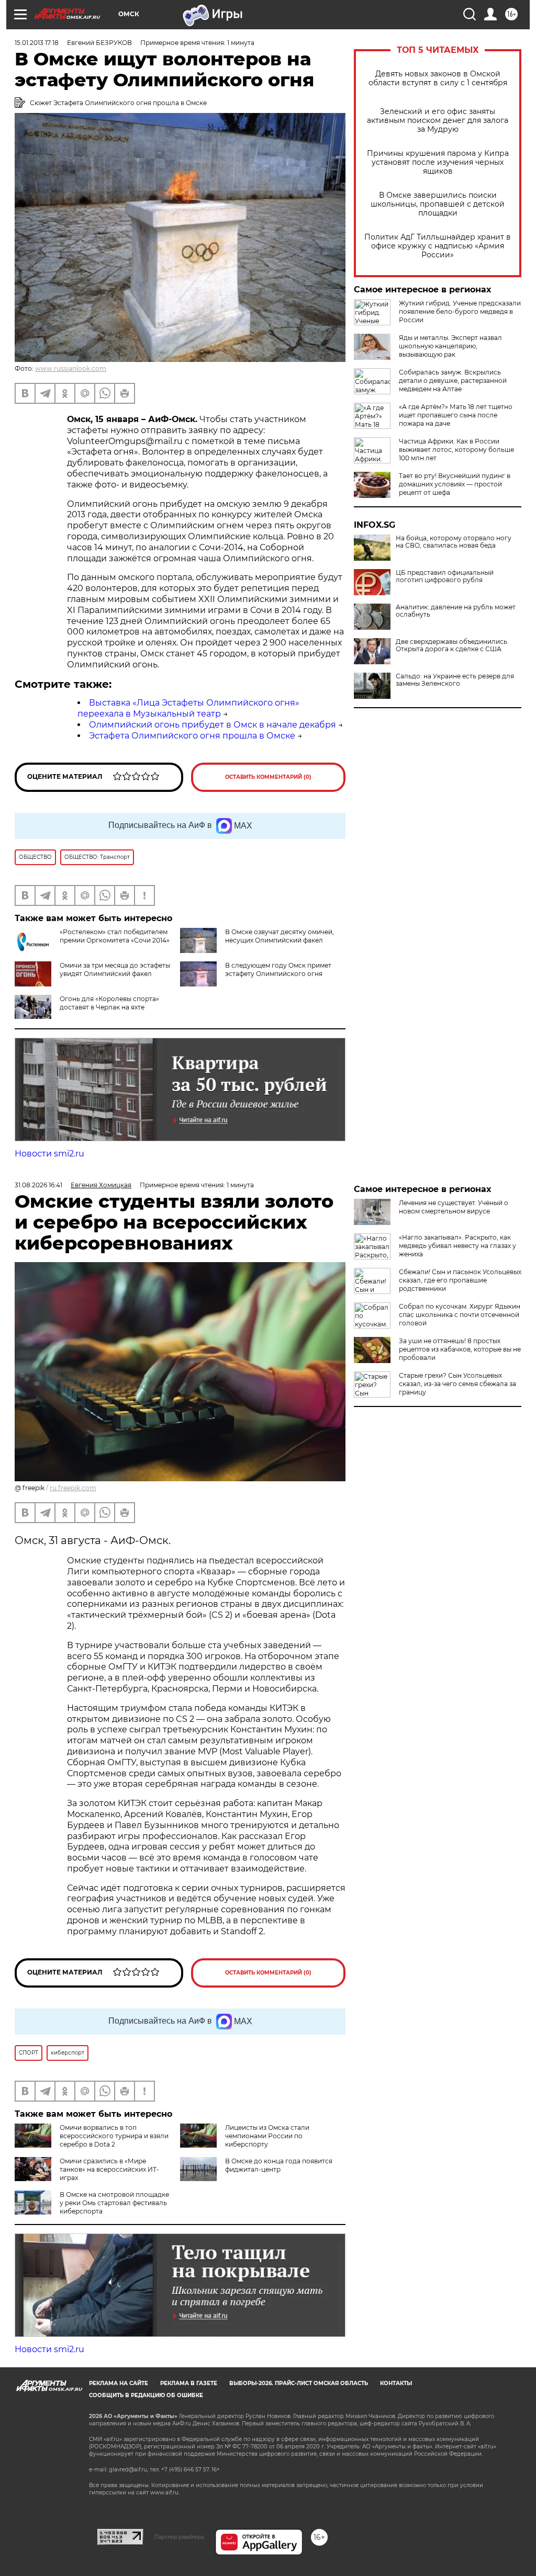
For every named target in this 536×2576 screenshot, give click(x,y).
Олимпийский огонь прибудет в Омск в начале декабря (213, 725)
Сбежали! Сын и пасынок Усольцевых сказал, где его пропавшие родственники (460, 1280)
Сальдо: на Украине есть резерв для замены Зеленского (455, 680)
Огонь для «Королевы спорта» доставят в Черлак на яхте (109, 1003)
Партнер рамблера (179, 2537)
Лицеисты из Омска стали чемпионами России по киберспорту (267, 2136)
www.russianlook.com (71, 368)
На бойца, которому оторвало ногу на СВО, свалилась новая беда (454, 542)
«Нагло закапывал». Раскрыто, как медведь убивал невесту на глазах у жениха (457, 1246)
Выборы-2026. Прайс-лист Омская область (299, 2383)
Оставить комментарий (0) (268, 777)
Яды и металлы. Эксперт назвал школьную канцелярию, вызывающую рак (450, 346)
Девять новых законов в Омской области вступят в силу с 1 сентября (438, 78)
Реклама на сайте (119, 2383)
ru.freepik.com (73, 1488)
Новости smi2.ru (49, 1154)
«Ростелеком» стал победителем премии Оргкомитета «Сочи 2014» (115, 936)
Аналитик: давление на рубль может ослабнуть (456, 611)
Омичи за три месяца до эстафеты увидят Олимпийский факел (115, 969)
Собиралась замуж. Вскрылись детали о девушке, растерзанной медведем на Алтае (453, 381)
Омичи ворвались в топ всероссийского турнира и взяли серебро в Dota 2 (114, 2136)
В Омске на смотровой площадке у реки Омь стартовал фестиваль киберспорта (114, 2203)
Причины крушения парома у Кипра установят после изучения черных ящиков (438, 162)
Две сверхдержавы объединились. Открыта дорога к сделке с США (452, 645)
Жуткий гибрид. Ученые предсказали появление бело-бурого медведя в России (460, 311)
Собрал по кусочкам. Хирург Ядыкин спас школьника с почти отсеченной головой (460, 1315)
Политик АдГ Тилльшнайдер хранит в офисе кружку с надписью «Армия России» (438, 246)
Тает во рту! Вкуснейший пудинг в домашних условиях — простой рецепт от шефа (455, 484)
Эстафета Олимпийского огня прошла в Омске (192, 736)
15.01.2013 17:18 (37, 43)
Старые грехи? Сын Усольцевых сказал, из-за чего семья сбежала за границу (457, 1384)
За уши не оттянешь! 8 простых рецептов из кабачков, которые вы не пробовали (460, 1349)
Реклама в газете (189, 2383)
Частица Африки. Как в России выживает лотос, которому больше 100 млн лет (456, 450)
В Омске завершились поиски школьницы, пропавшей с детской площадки (438, 204)
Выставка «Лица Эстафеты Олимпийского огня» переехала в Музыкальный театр (188, 708)
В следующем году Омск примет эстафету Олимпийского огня (278, 969)
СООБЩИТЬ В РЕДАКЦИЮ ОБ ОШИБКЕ (146, 2395)
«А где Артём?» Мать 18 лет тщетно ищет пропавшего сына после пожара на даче (456, 415)
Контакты (396, 2383)
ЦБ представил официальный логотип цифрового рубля (445, 576)
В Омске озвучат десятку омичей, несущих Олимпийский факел (280, 936)
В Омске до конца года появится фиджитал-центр (279, 2165)
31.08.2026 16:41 (38, 1185)
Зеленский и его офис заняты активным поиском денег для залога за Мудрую (438, 121)
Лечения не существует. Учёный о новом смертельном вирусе (454, 1207)
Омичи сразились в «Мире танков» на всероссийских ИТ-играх (109, 2169)
